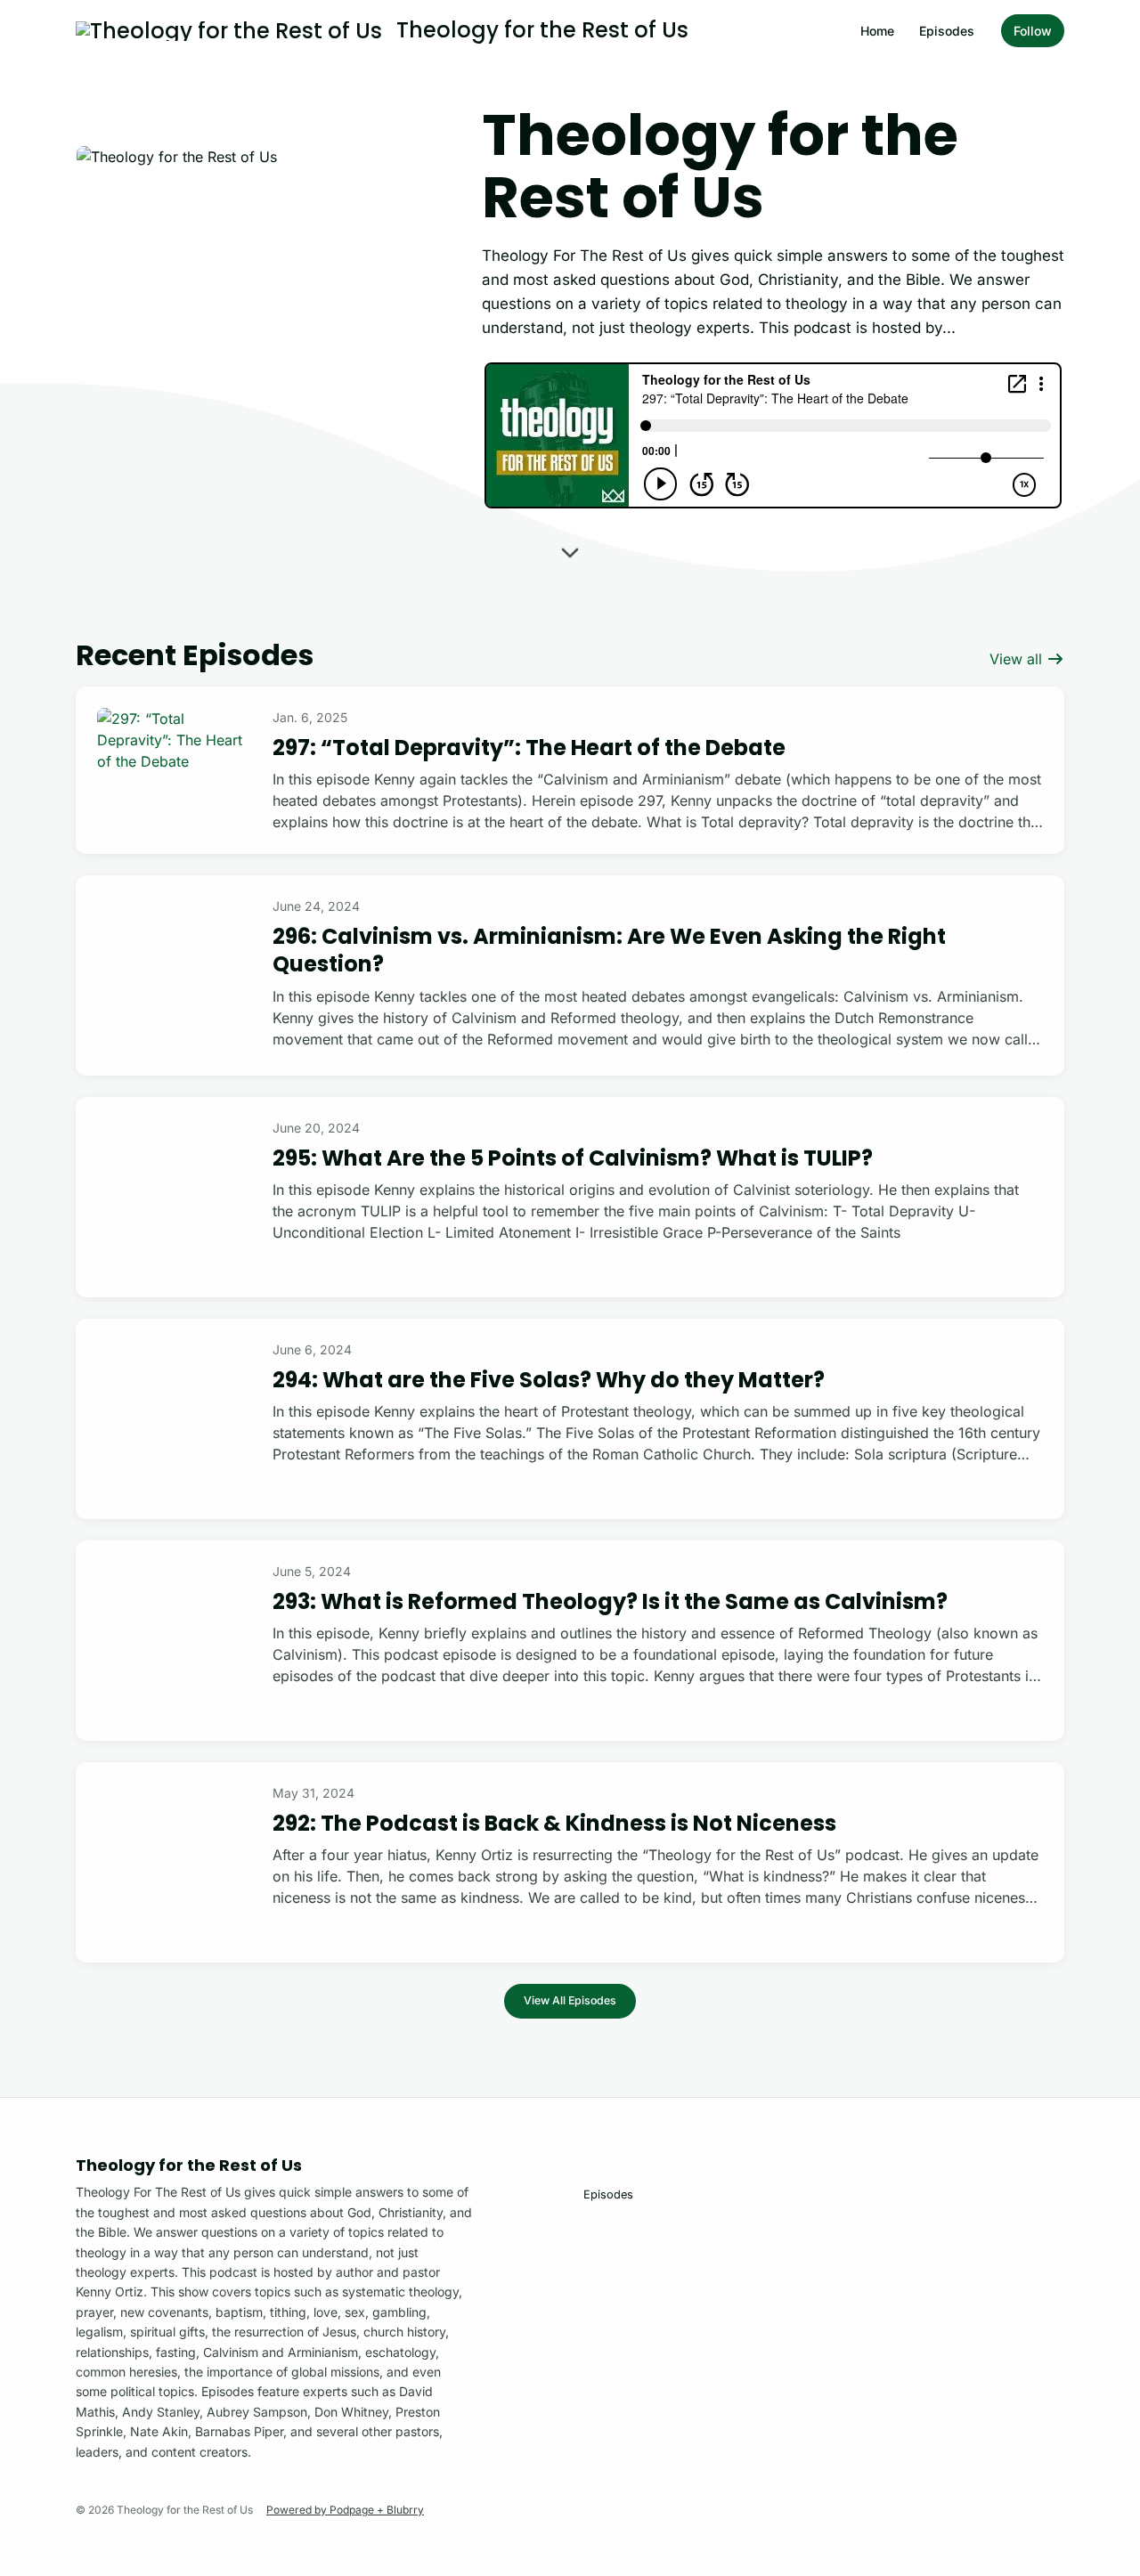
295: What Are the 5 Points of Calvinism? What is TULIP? (573, 1158)
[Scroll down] (570, 549)
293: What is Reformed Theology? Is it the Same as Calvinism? (610, 1601)
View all (1018, 659)
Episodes (947, 31)
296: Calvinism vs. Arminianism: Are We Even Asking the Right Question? (609, 950)
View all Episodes (570, 2000)
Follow (1033, 31)
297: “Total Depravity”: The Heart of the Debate (529, 748)
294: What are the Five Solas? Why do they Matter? (549, 1380)
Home (877, 31)
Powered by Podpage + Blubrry (345, 2510)
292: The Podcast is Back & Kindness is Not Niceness (554, 1823)
